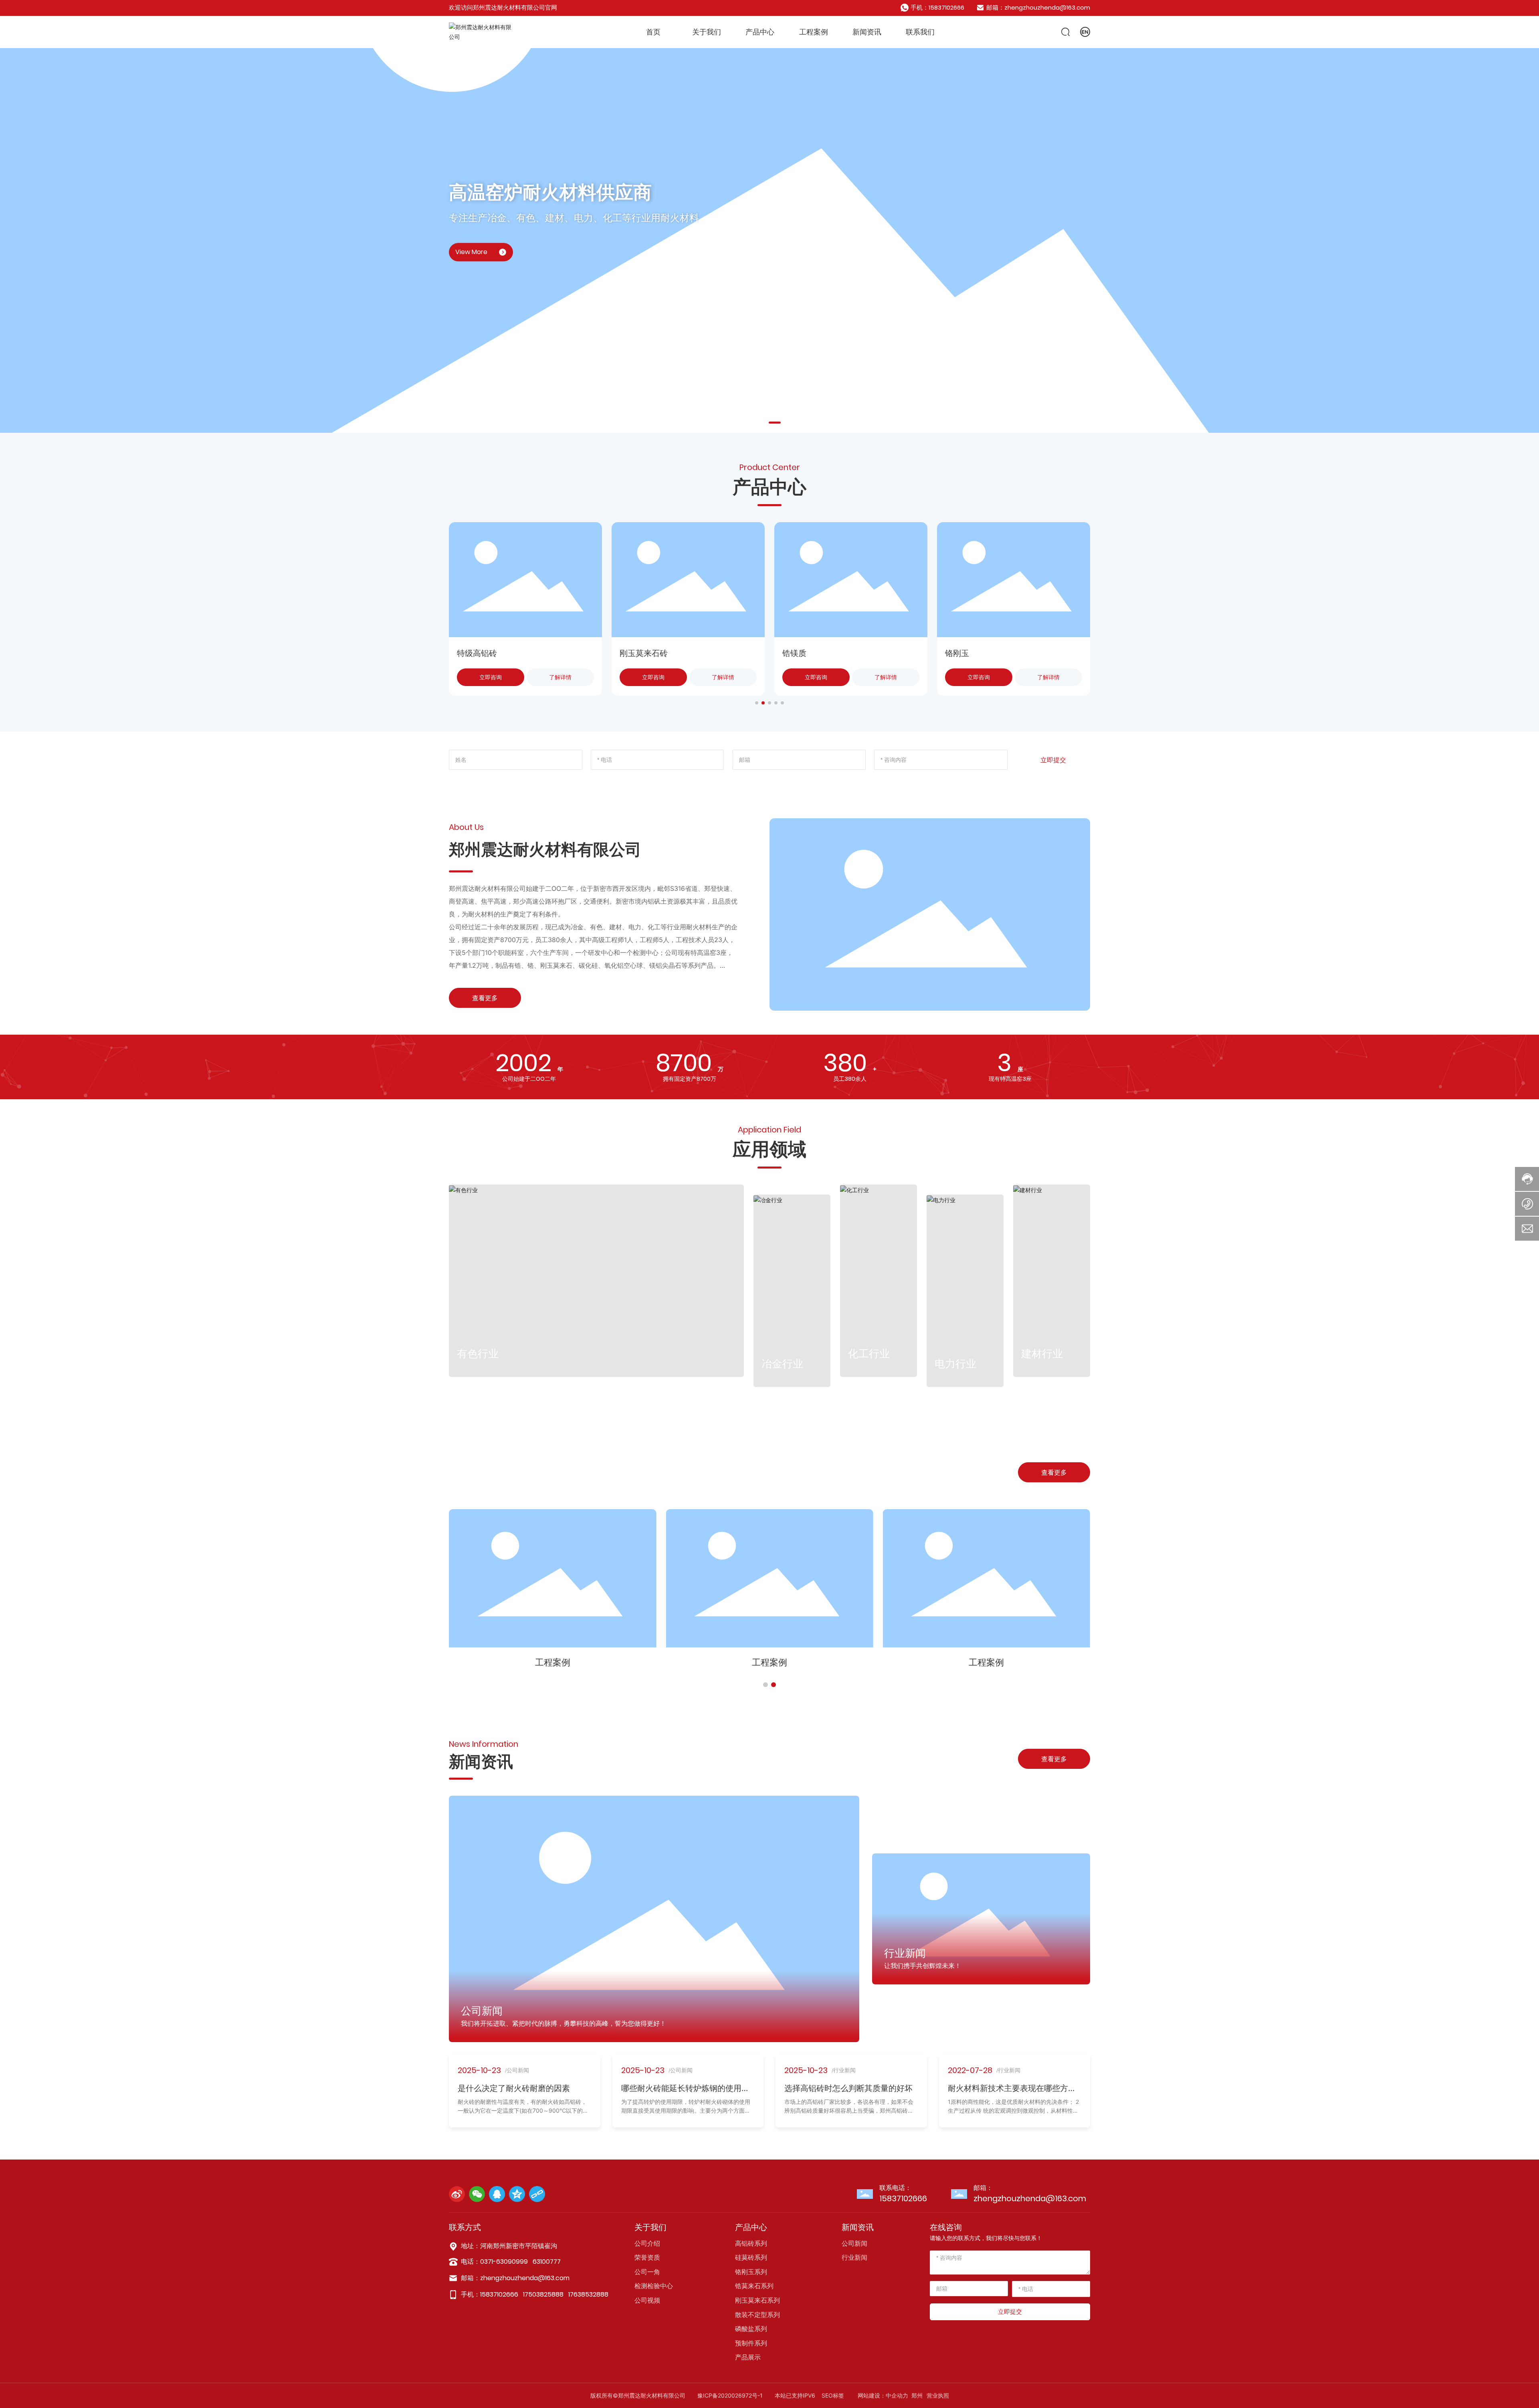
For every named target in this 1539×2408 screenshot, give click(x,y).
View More (471, 252)
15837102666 (903, 2198)
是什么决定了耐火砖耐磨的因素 (514, 2088)
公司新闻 (482, 2011)
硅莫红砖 (961, 653)
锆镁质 (632, 653)
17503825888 (543, 2294)
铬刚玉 (794, 653)
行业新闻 (905, 1953)
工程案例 (553, 1662)
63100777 (547, 2262)
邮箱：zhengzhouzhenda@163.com (1038, 7)
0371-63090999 (504, 2262)
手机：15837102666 (937, 7)
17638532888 (588, 2294)
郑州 (917, 2395)
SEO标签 (833, 2395)
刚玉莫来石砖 (481, 653)
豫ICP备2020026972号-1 (730, 2395)
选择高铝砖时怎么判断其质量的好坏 (848, 2088)
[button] (765, 423)
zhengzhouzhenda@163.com (1030, 2198)
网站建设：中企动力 (883, 2395)
